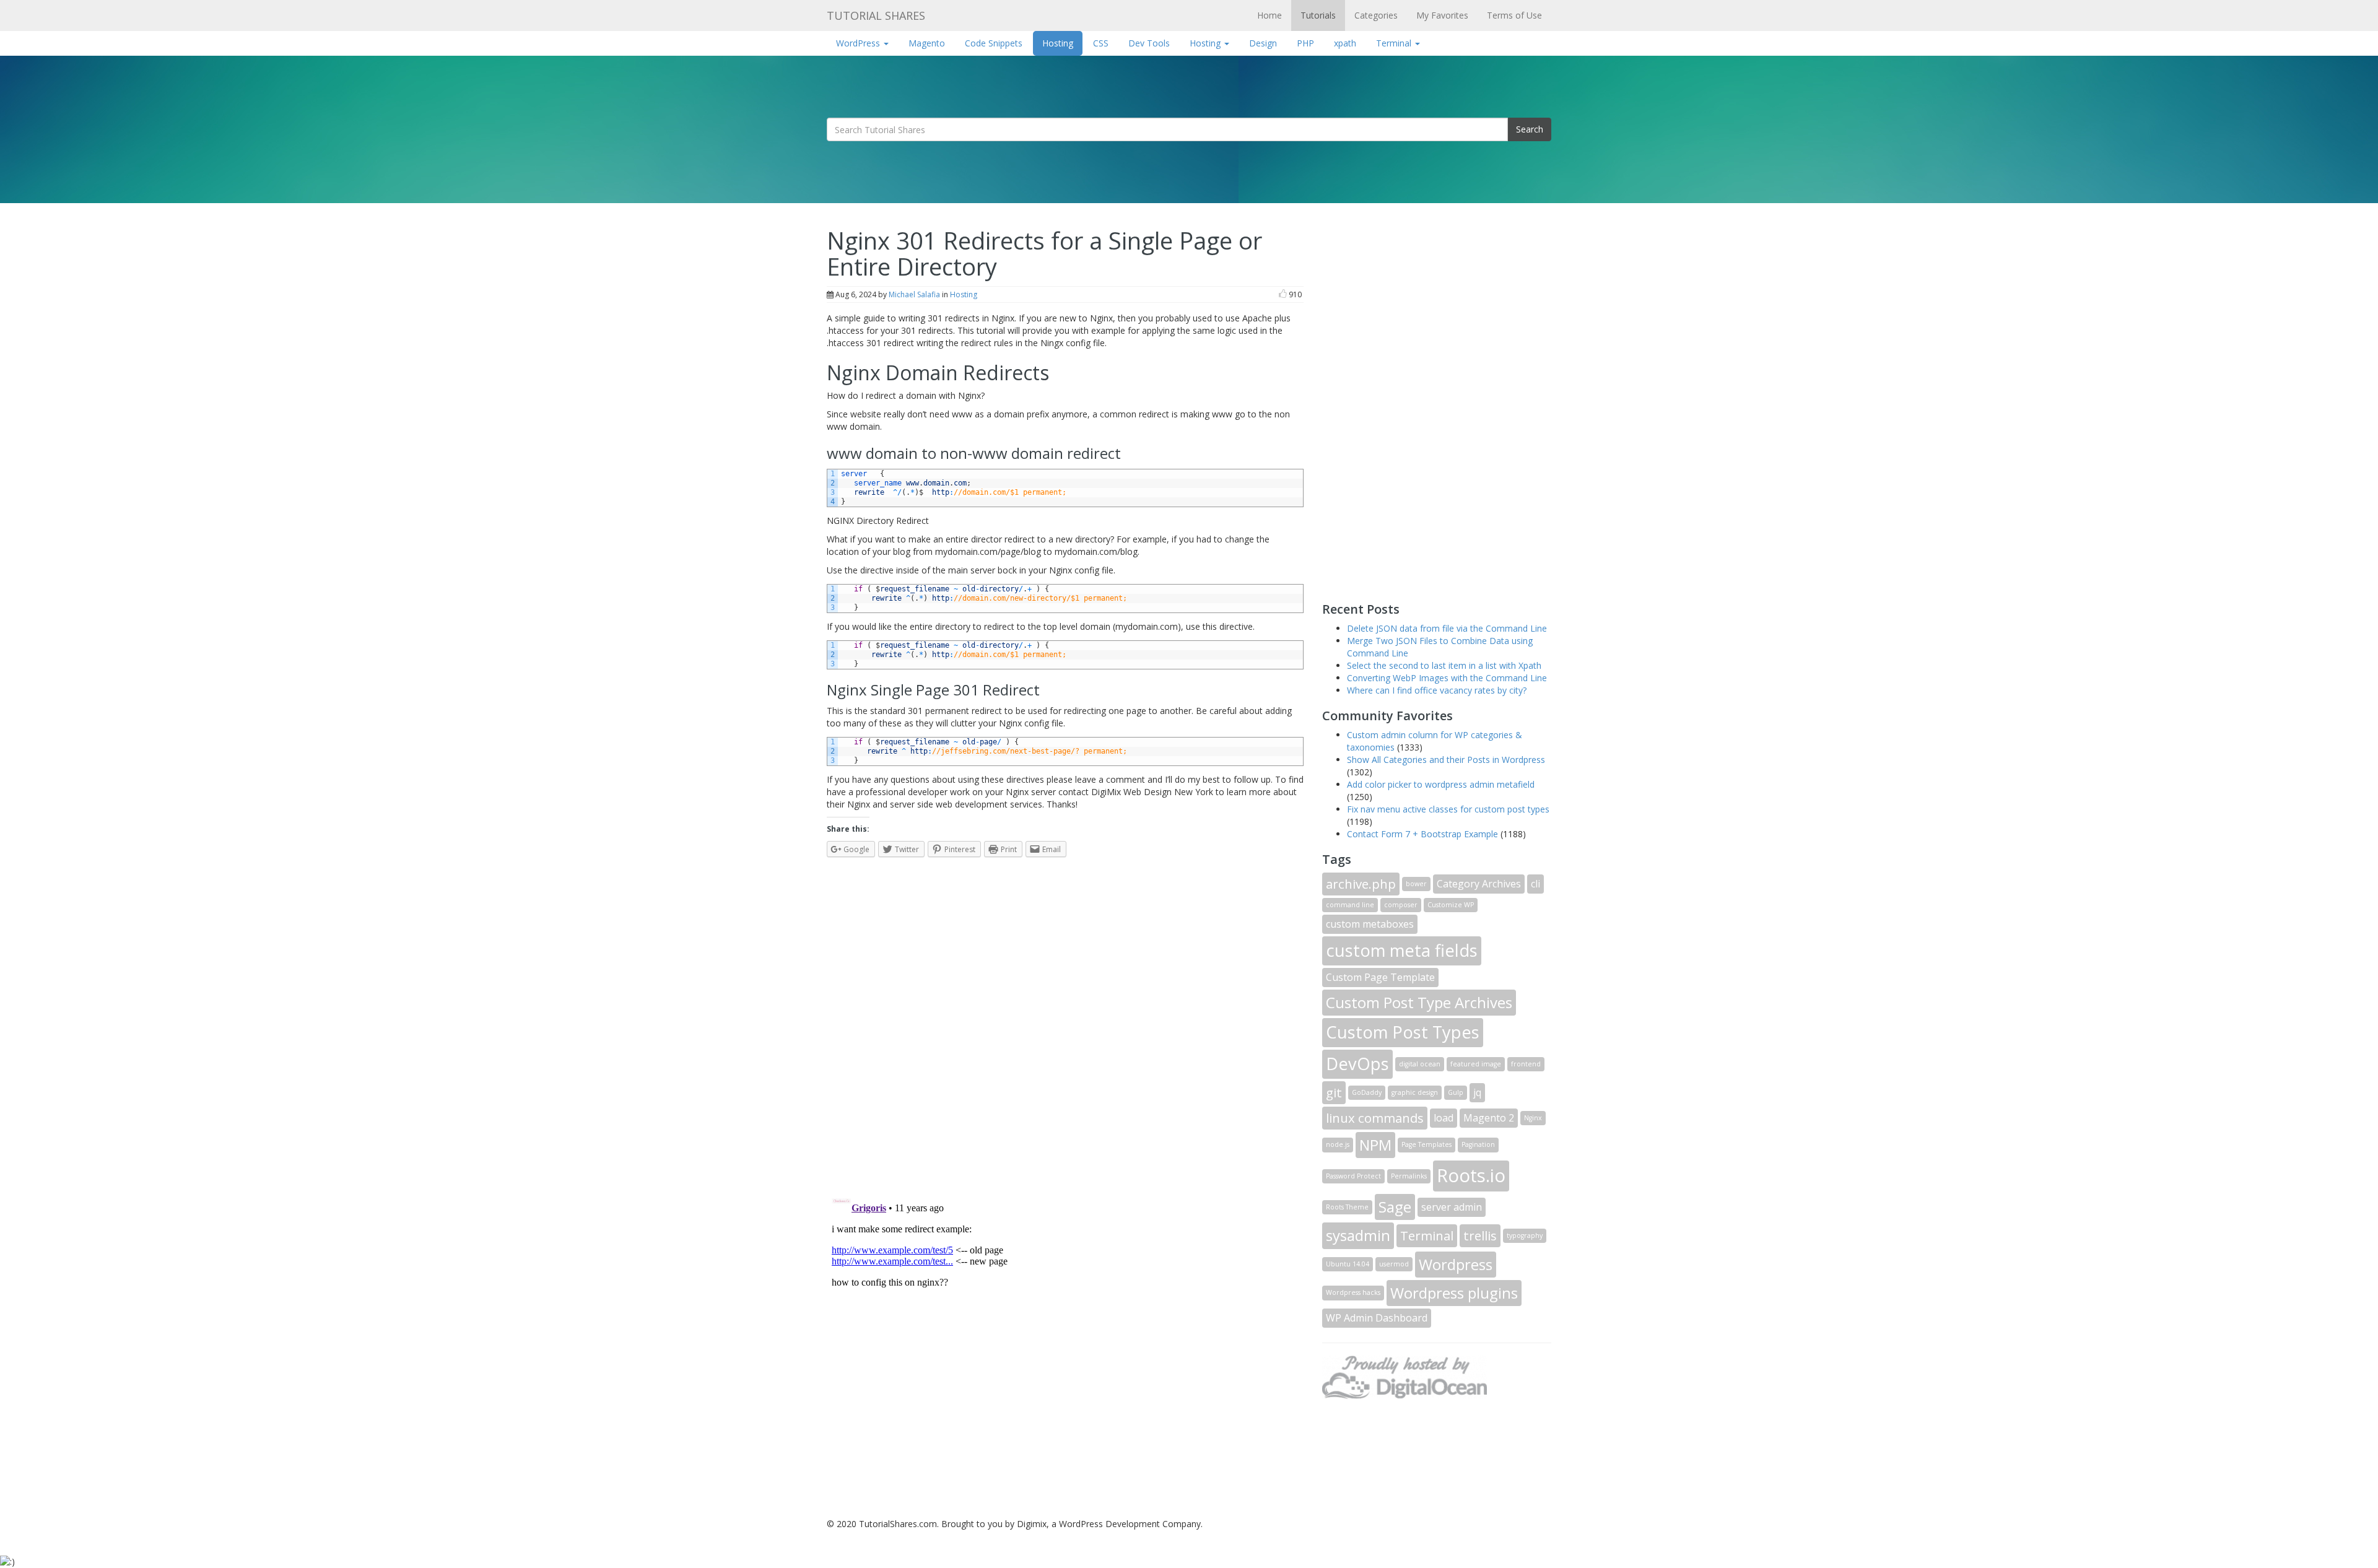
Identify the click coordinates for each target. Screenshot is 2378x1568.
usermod (1394, 1264)
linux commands (1375, 1118)
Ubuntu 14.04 (1348, 1264)
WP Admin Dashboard (1377, 1318)
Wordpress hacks (1353, 1292)
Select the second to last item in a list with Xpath (1444, 665)
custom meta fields (1402, 950)
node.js (1338, 1144)
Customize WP (1451, 905)
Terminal (1395, 43)
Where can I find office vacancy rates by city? (1437, 690)
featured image (1476, 1064)
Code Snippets (994, 43)
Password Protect (1353, 1176)
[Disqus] (1065, 1021)
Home (1270, 15)
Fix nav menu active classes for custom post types (1448, 809)
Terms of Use (1514, 15)
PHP (1305, 43)
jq (1477, 1092)
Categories (1376, 15)
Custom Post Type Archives (1419, 1002)
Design (1263, 43)
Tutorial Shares (876, 15)
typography (1525, 1235)
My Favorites (1442, 15)
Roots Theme (1347, 1207)
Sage (1395, 1207)
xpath (1345, 43)
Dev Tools (1149, 43)
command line (1350, 905)
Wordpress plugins (1454, 1293)
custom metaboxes (1370, 924)
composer (1401, 905)
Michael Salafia (914, 294)
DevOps (1357, 1064)
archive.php (1361, 884)
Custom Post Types (1403, 1032)
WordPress (859, 43)
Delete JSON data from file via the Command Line (1447, 628)
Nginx (1533, 1118)
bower (1416, 884)
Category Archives (1479, 884)
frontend (1526, 1064)
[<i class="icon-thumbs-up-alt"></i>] (1283, 294)
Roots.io (1471, 1175)
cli (1535, 884)
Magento (927, 43)
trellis (1480, 1235)
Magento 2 (1489, 1118)
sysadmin (1358, 1235)
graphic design (1415, 1092)
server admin (1452, 1207)
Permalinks (1409, 1176)
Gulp (1456, 1092)
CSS (1101, 43)
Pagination (1478, 1144)
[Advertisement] (1415, 401)
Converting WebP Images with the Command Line (1447, 678)
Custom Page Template (1380, 977)
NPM (1375, 1145)
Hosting (1058, 43)
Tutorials (1318, 15)
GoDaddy (1367, 1092)
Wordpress (1456, 1264)
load (1444, 1118)
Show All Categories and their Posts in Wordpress (1446, 760)
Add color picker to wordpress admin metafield (1441, 784)
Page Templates (1426, 1144)
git (1334, 1092)
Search (1530, 129)
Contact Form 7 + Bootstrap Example (1422, 834)
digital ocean (1420, 1064)
